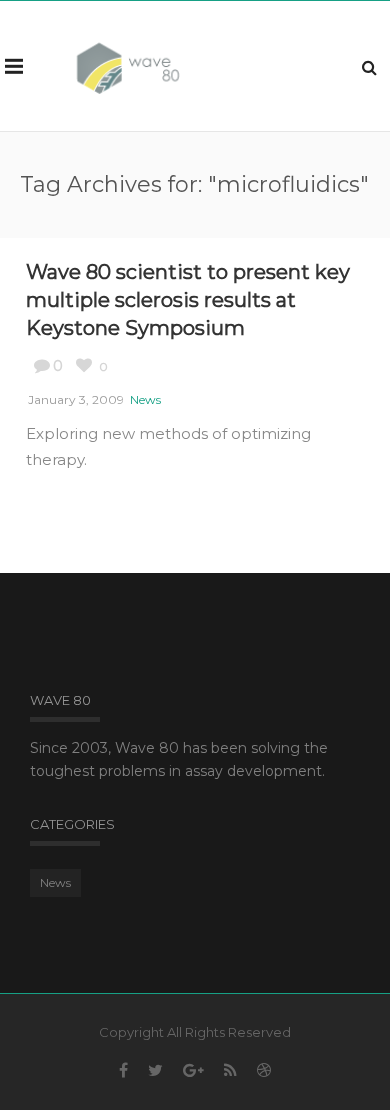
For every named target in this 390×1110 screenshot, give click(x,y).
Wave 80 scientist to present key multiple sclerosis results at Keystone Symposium (188, 300)
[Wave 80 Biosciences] (128, 65)
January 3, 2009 (76, 399)
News (145, 399)
